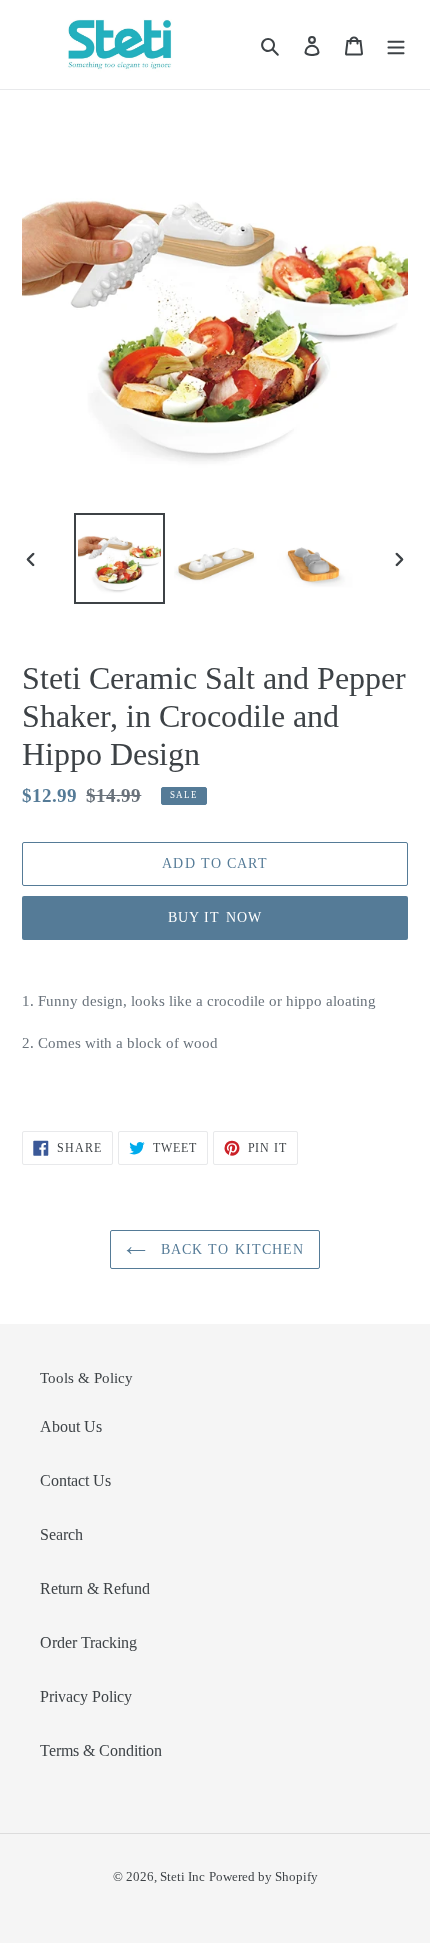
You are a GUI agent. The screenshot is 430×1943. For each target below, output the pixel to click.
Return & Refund (95, 1588)
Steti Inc (182, 1876)
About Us (71, 1426)
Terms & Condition (101, 1750)
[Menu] (396, 44)
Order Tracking (88, 1642)
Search (61, 1534)
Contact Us (75, 1480)
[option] (120, 558)
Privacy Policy (86, 1696)
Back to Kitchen (230, 1249)
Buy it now (215, 917)
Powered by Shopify (263, 1876)
